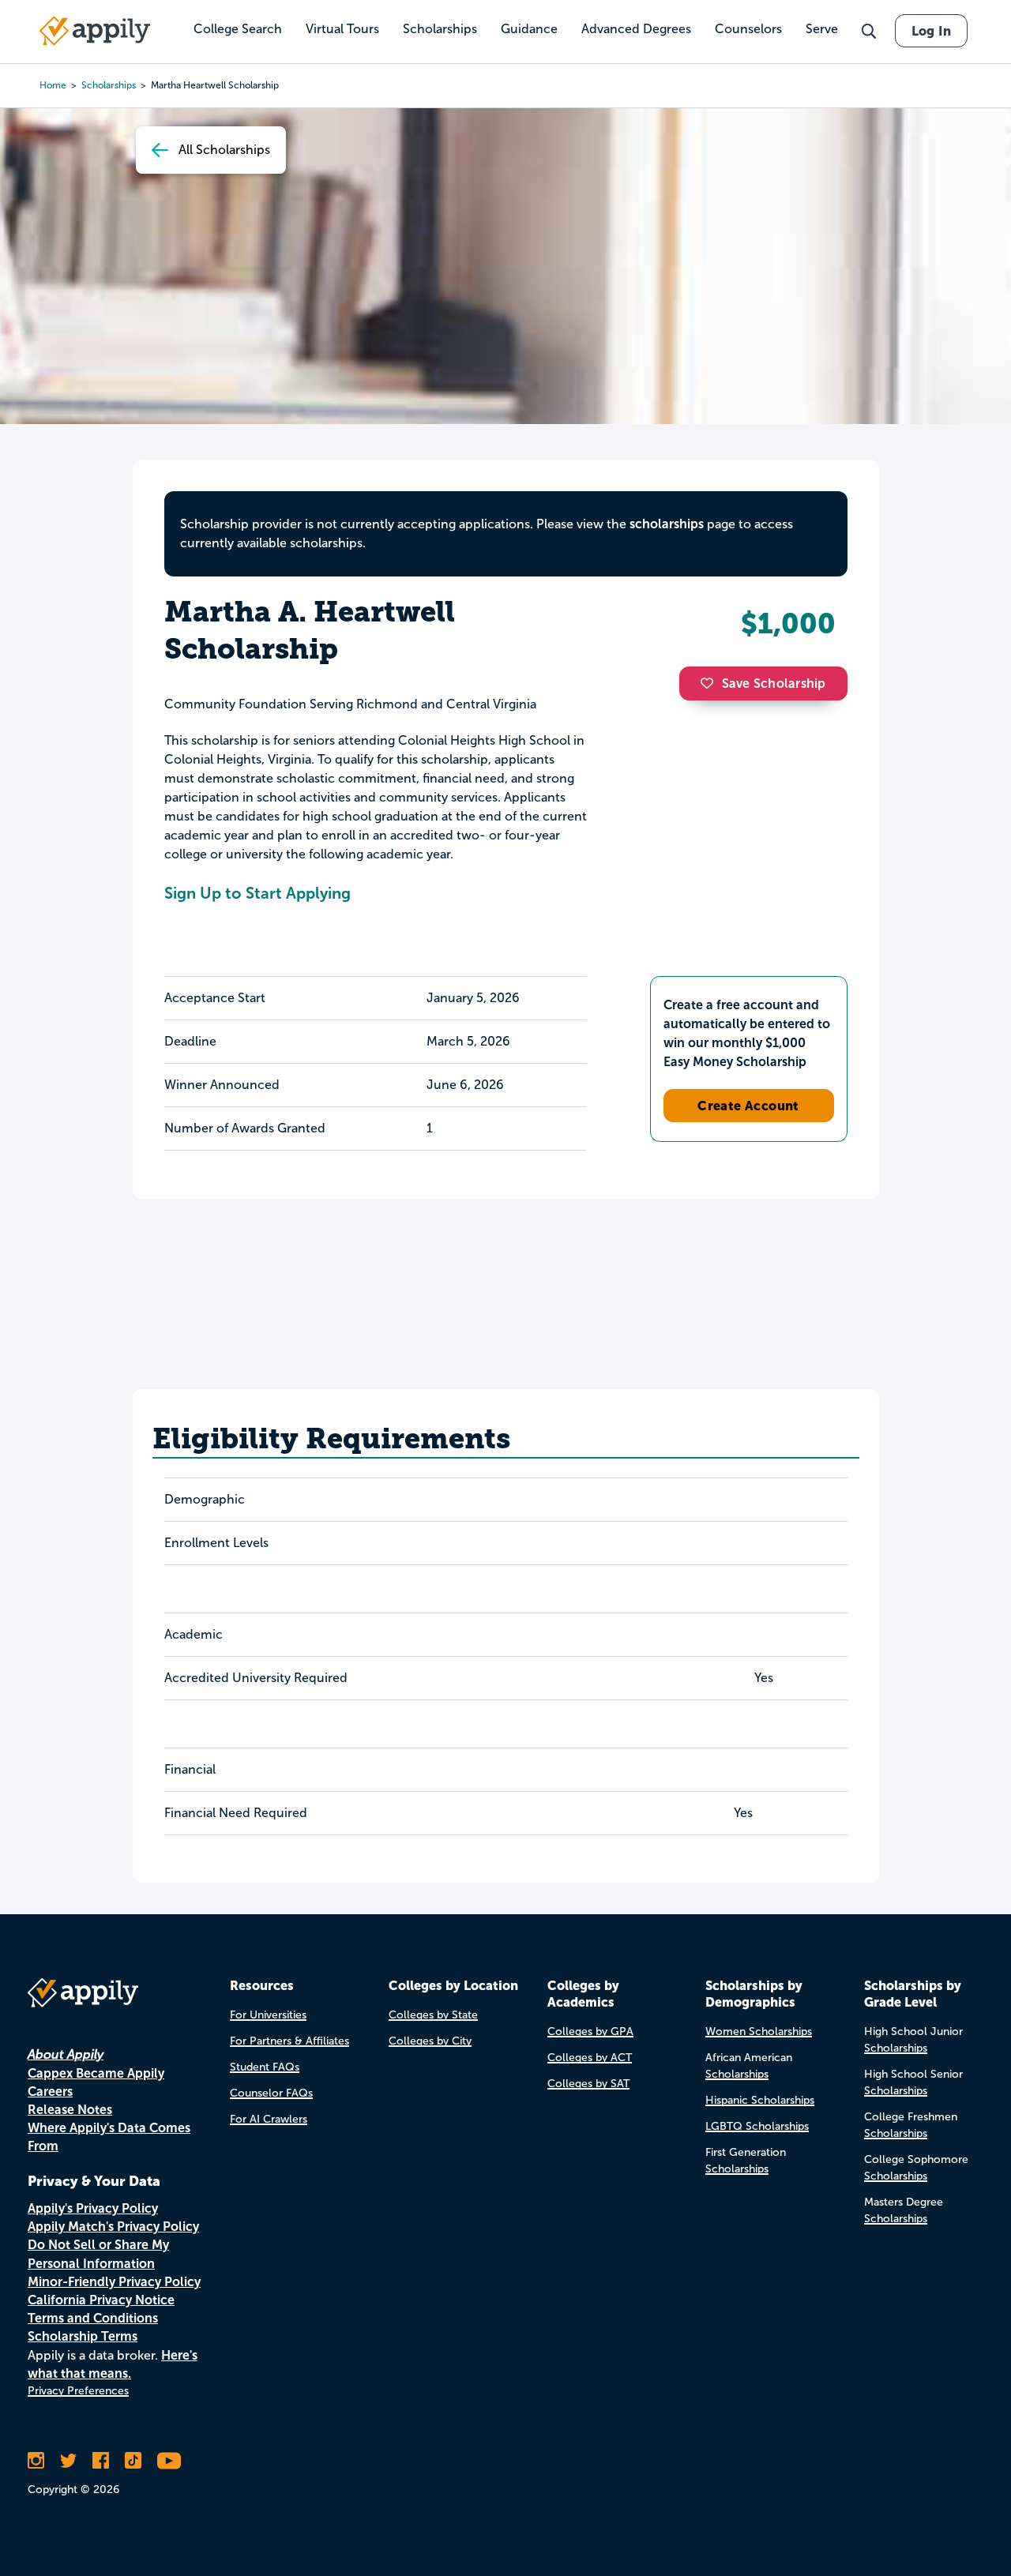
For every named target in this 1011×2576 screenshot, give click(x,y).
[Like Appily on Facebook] (101, 2461)
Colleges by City (430, 2041)
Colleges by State (433, 2015)
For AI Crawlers (269, 2119)
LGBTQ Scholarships (757, 2126)
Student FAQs (265, 2067)
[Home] (95, 31)
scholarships (667, 524)
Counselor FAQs (271, 2093)
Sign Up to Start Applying (257, 893)
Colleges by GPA (590, 2032)
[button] (711, 683)
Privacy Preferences (78, 2391)
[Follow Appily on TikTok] (133, 2461)
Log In (931, 31)
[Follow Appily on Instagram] (36, 2461)
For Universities (268, 2015)
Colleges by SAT (588, 2084)
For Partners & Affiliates (289, 2041)
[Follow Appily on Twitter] (68, 2461)
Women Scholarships (759, 2032)
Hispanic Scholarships (760, 2100)
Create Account (748, 1106)
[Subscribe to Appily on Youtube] (169, 2461)
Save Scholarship (774, 683)
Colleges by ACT (590, 2058)
